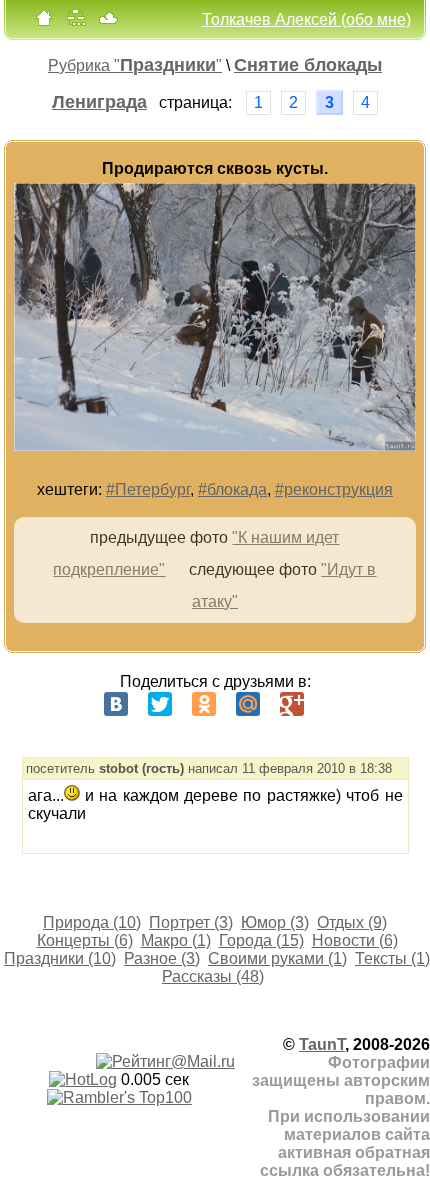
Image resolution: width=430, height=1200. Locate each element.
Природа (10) (92, 922)
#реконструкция (334, 489)
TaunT (322, 1044)
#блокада (232, 489)
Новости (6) (355, 940)
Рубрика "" (135, 65)
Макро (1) (176, 940)
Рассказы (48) (213, 976)
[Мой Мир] (248, 704)
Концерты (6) (85, 940)
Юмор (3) (275, 922)
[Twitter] (160, 704)
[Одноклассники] (204, 704)
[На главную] (44, 22)
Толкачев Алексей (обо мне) (306, 19)
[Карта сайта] (76, 22)
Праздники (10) (60, 958)
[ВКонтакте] (116, 704)
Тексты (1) (392, 958)
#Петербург (148, 489)
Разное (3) (162, 958)
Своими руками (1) (277, 958)
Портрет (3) (191, 922)
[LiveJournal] (336, 704)
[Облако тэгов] (108, 22)
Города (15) (261, 940)
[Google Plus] (292, 704)
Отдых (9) (352, 922)
